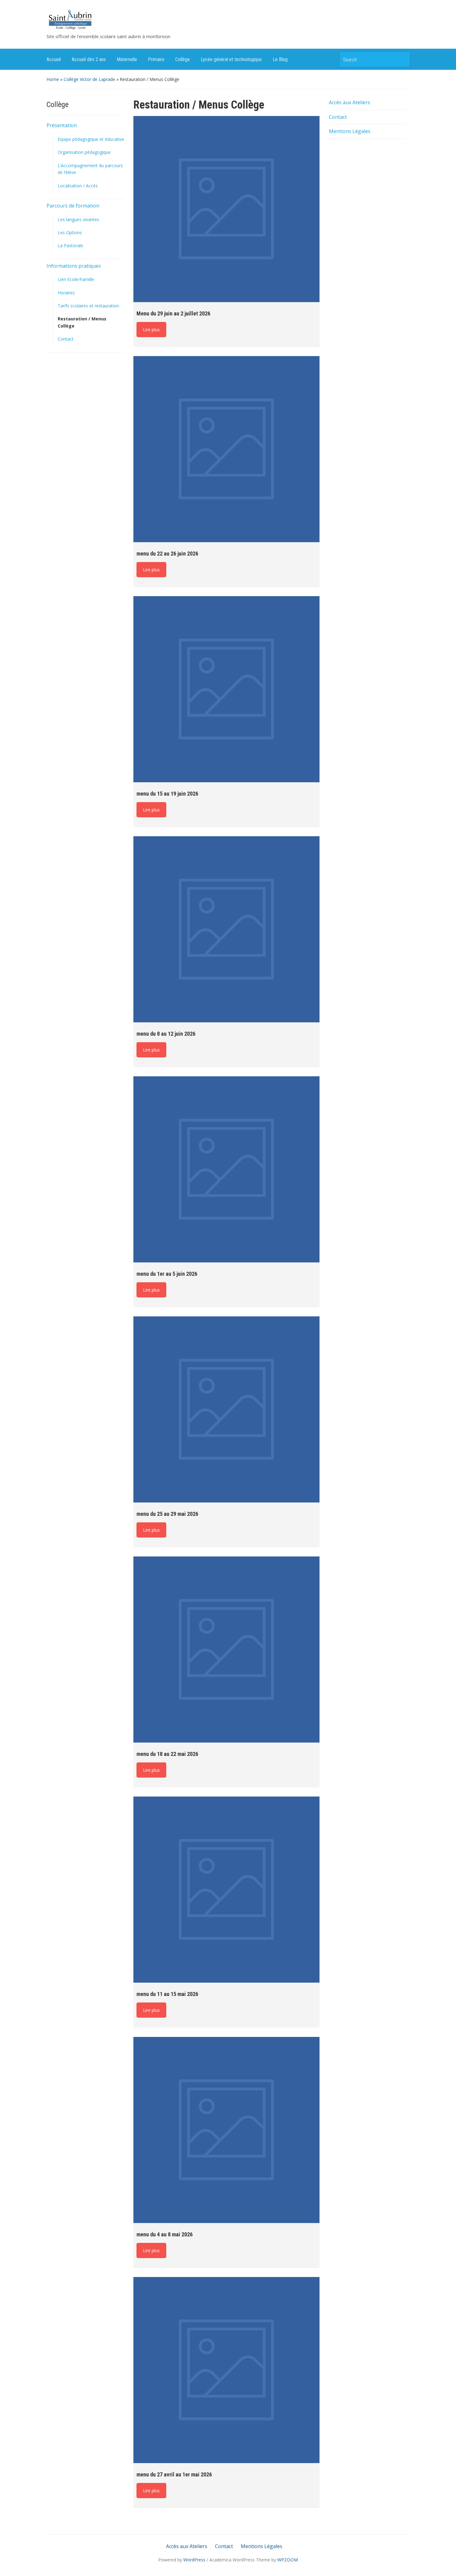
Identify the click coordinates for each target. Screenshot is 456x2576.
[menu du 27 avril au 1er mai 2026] (226, 2370)
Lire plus (151, 330)
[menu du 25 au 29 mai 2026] (226, 1409)
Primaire (156, 59)
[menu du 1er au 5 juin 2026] (226, 1169)
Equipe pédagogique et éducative (91, 139)
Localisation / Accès (78, 186)
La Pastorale (70, 246)
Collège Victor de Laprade (89, 79)
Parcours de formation (73, 206)
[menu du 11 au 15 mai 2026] (226, 1890)
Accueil (54, 59)
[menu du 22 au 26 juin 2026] (226, 449)
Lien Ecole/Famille (76, 279)
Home (53, 79)
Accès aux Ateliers (349, 102)
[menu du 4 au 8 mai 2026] (226, 2130)
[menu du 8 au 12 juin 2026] (226, 929)
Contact (66, 339)
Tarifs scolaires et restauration (88, 306)
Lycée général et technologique (231, 59)
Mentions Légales (350, 131)
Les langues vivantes (78, 219)
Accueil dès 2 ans (89, 59)
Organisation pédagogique (84, 152)
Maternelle (127, 59)
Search (402, 59)
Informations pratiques (74, 266)
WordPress (194, 2560)
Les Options (70, 232)
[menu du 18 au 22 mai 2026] (226, 1650)
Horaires (66, 293)
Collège (183, 59)
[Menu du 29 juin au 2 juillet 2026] (226, 209)
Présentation (62, 125)
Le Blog (280, 59)
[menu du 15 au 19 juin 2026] (226, 689)
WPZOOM (288, 2560)
